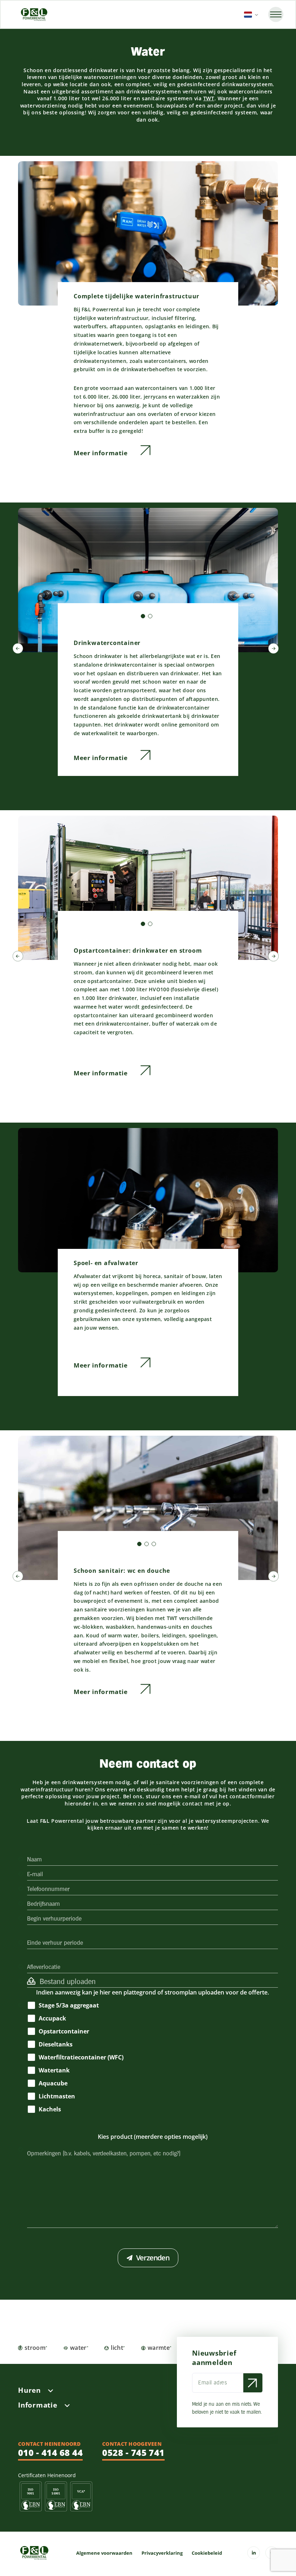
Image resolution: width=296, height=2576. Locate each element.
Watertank (54, 2070)
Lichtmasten (57, 2096)
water (78, 2348)
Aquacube (53, 2083)
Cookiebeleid (207, 2553)
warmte (159, 2348)
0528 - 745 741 (133, 2452)
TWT (209, 98)
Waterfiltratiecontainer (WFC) (81, 2057)
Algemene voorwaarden (104, 2553)
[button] (143, 616)
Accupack (52, 2018)
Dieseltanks (56, 2044)
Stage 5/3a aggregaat (69, 2005)
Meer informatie (101, 453)
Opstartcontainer (64, 2031)
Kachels (50, 2109)
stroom (35, 2348)
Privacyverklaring (162, 2553)
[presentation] (18, 650)
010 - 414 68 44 (50, 2452)
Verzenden (153, 2258)
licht (117, 2348)
